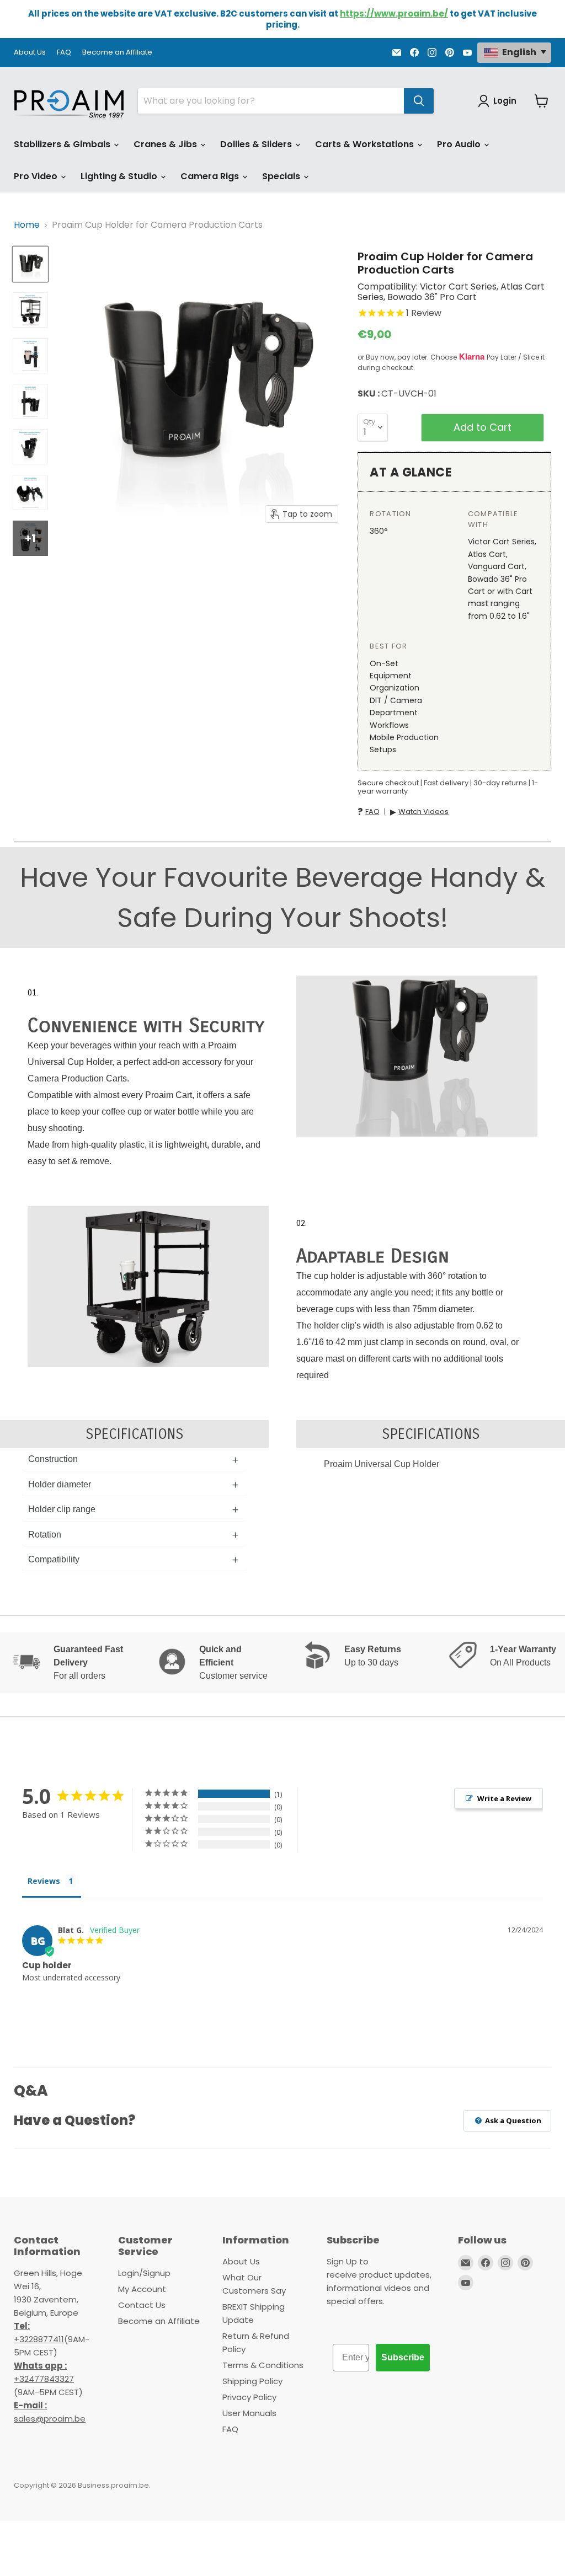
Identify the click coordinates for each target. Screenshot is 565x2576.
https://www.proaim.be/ (394, 14)
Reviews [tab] (44, 1881)
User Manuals (249, 2413)
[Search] (419, 101)
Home (27, 225)
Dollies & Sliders (257, 144)
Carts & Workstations (366, 144)
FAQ (64, 53)
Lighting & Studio (120, 176)
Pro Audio (460, 144)
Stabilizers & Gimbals (63, 144)
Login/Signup (144, 2273)
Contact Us (142, 2305)
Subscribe (403, 2357)
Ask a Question (512, 2120)
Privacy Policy (249, 2397)
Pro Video (37, 176)
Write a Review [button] (504, 1798)
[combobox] (271, 101)
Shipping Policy (252, 2381)
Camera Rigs (211, 176)
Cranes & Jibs (166, 144)
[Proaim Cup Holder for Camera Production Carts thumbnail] (30, 264)
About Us (30, 53)
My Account (142, 2289)
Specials (282, 176)
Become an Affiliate (117, 53)
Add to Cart (483, 427)
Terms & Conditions (263, 2365)
